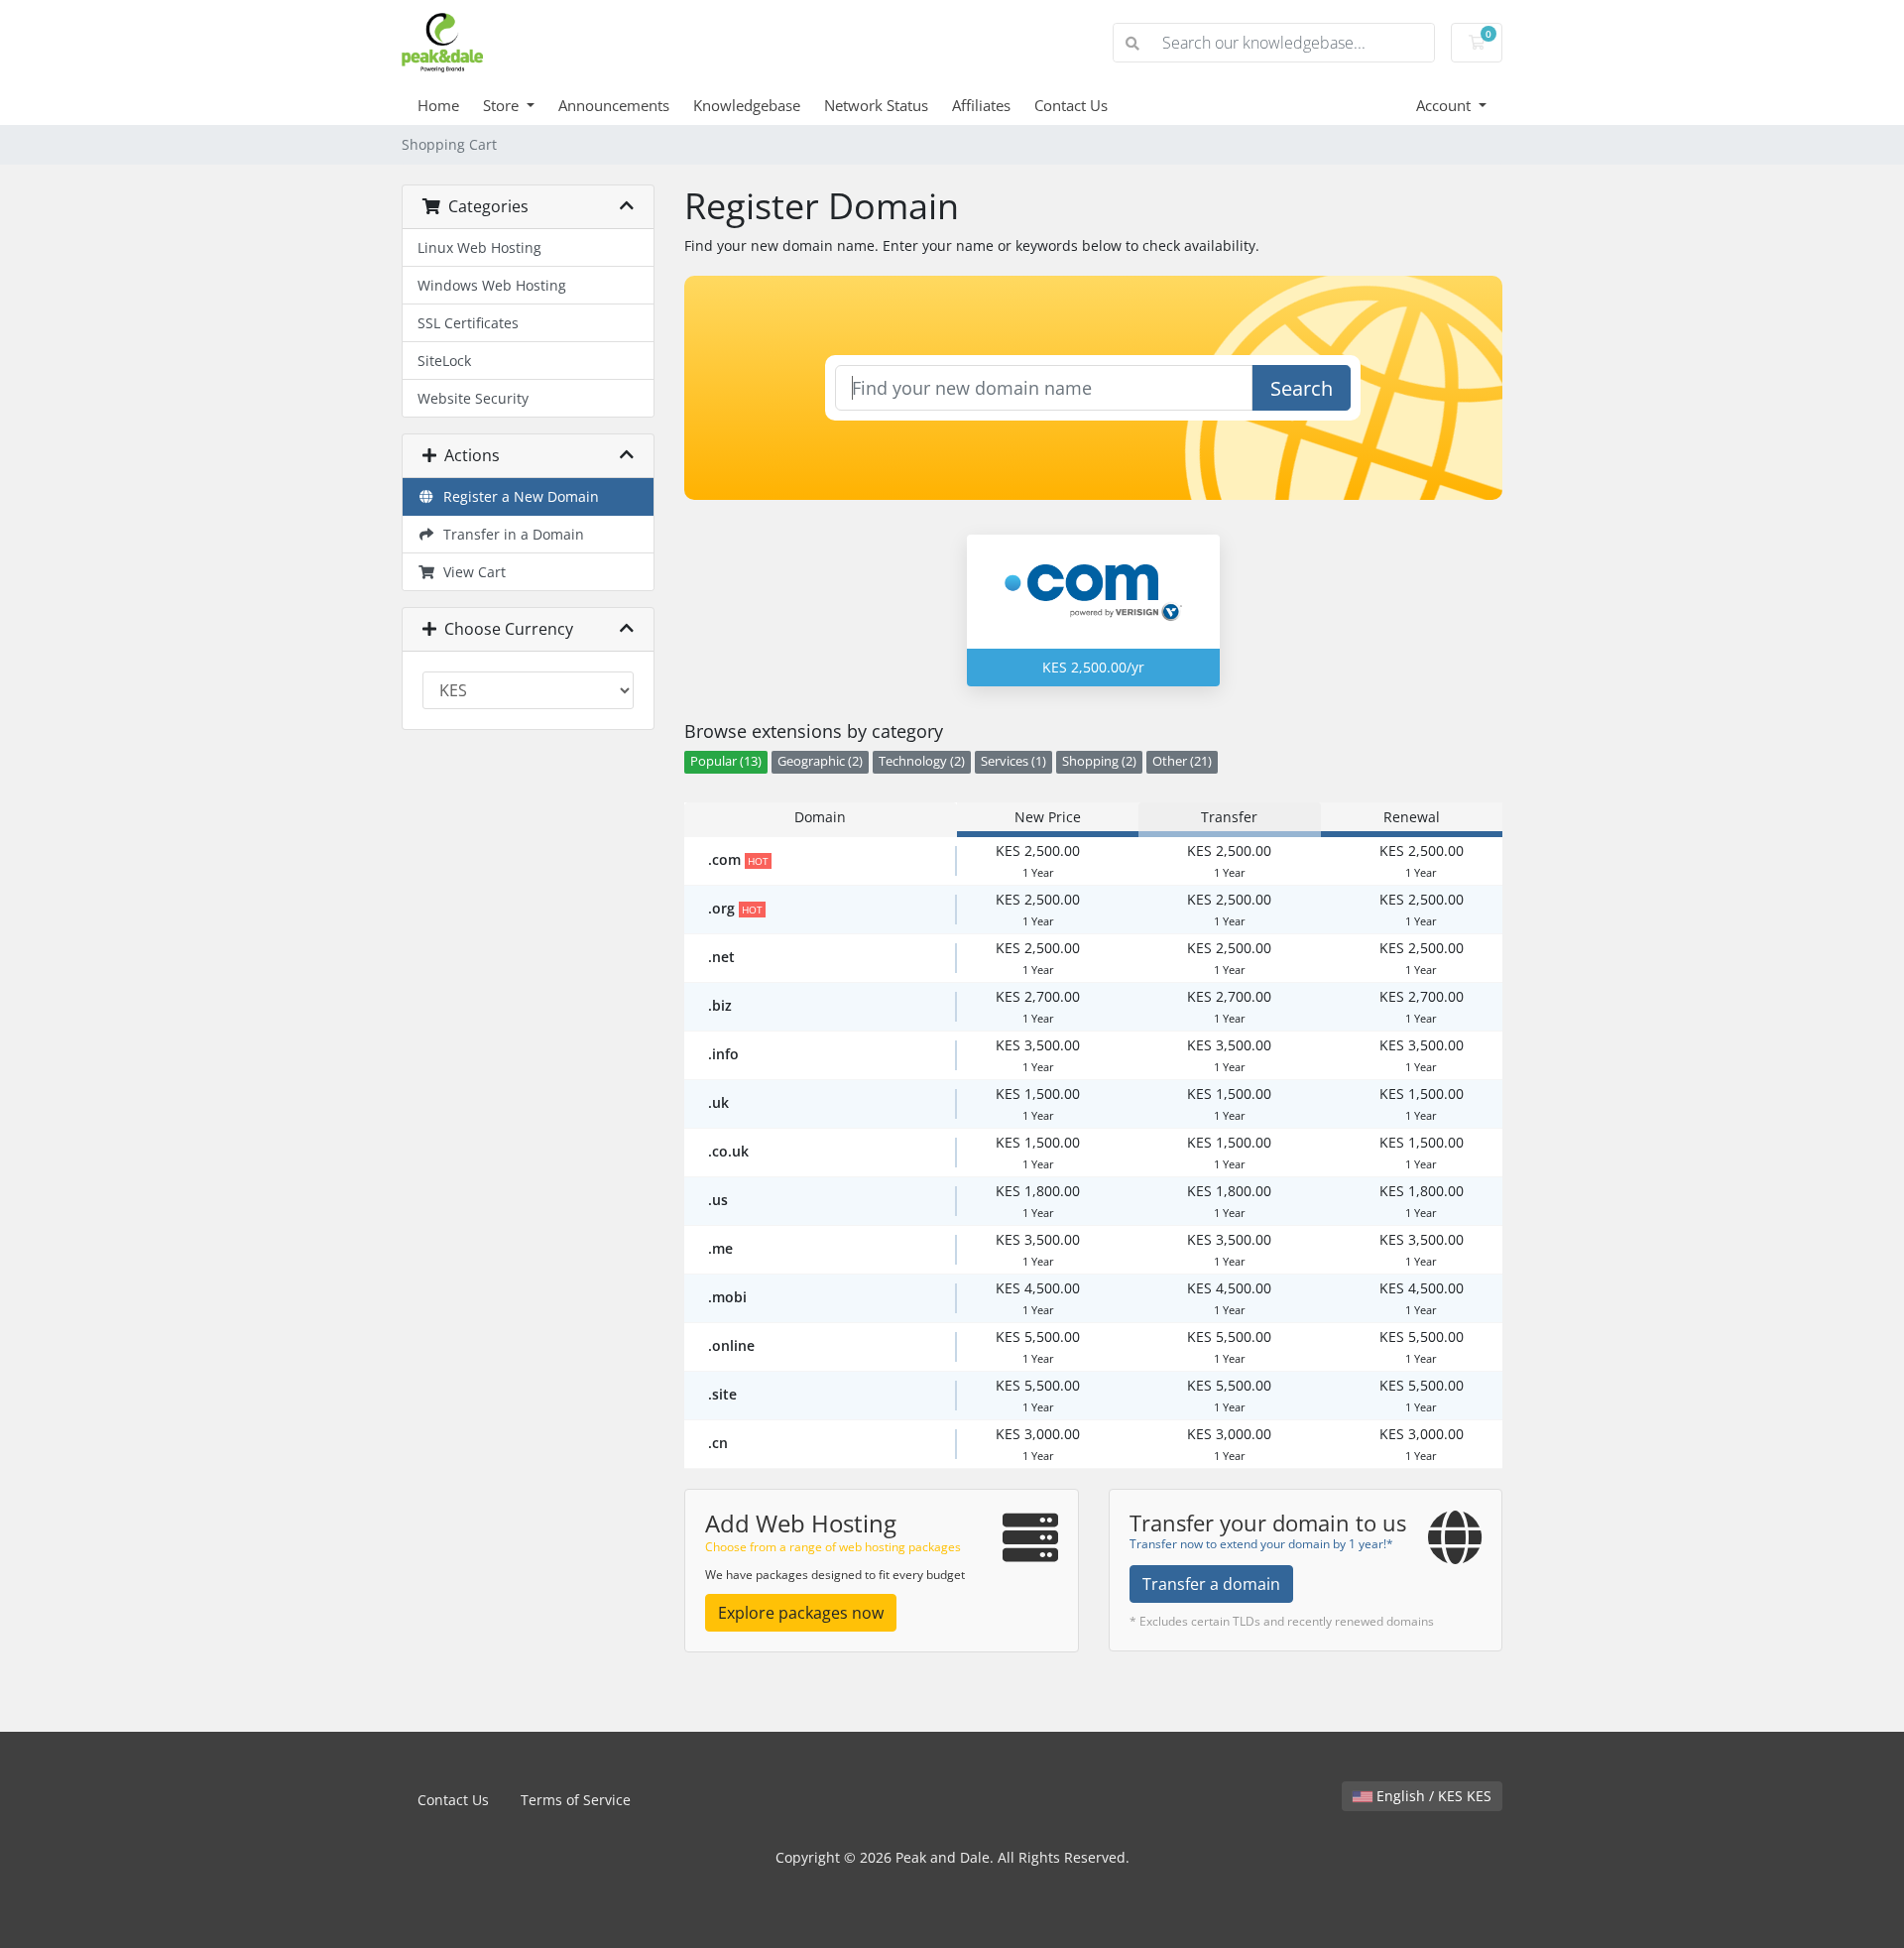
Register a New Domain (517, 496)
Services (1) (1013, 761)
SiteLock (444, 361)
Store (503, 105)
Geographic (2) (820, 761)
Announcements (614, 105)
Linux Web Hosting (479, 247)
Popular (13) (726, 761)
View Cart (471, 572)
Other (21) (1182, 761)
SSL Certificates (468, 323)
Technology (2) (922, 761)
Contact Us (1071, 105)
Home (438, 105)
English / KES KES (1432, 1796)
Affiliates (981, 105)
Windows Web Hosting (492, 285)
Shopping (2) (1099, 761)
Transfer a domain (1211, 1584)
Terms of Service (576, 1800)
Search (1302, 388)
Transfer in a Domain (510, 534)
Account (1445, 105)
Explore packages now (801, 1613)
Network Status (876, 105)
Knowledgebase (747, 105)
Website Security (473, 398)
